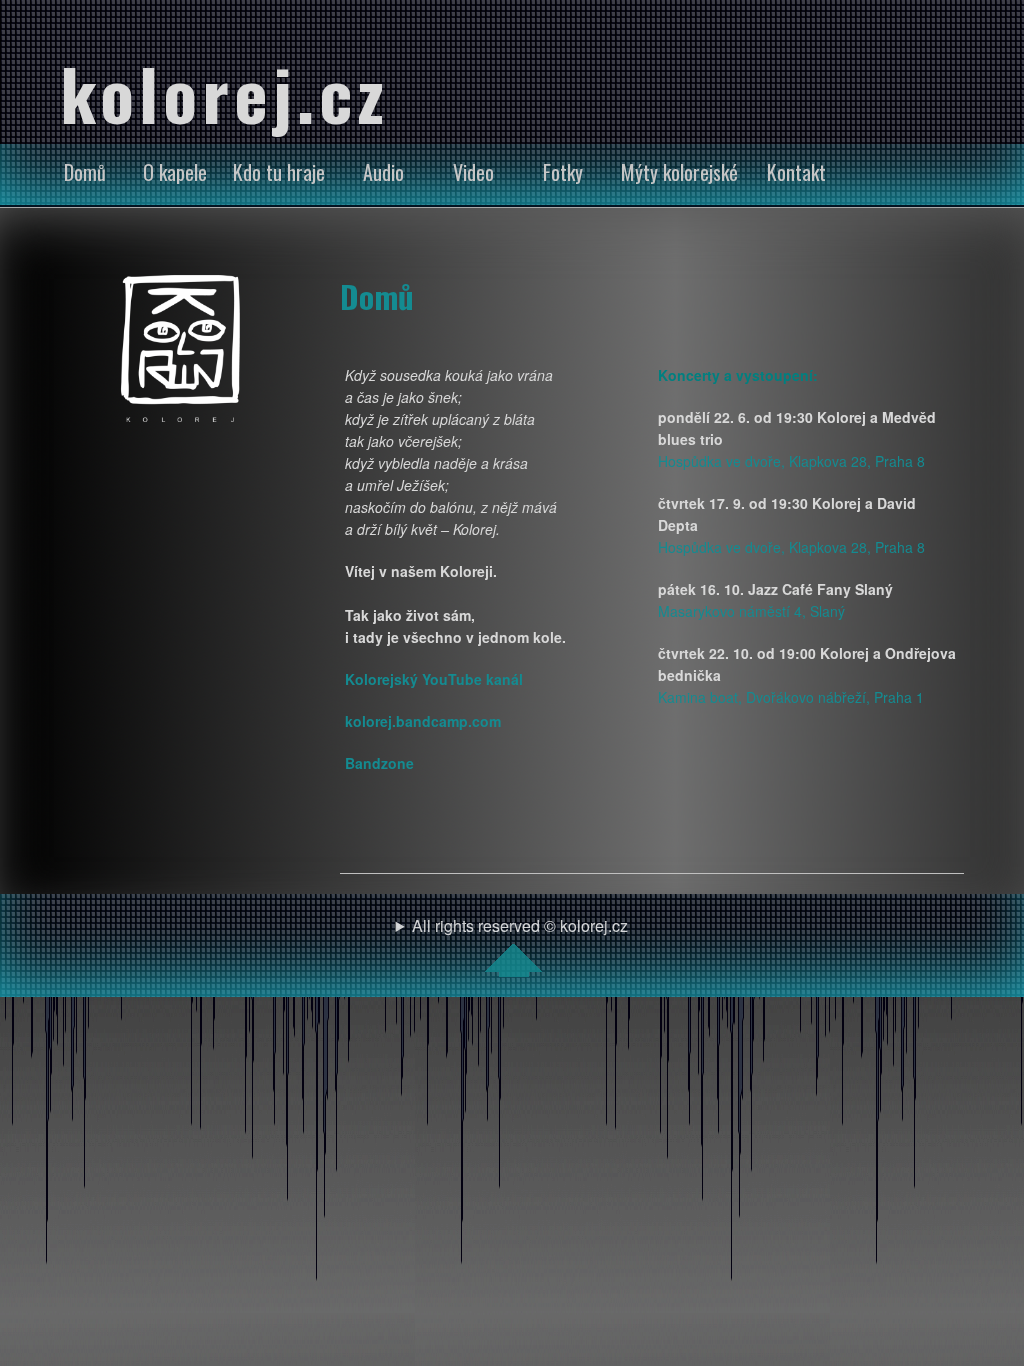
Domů (85, 172)
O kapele (175, 172)
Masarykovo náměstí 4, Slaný (751, 611)
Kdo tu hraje (279, 172)
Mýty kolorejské (679, 172)
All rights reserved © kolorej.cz (520, 925)
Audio (383, 172)
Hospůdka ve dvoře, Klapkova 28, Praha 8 (791, 461)
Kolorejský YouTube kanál (434, 679)
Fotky (563, 172)
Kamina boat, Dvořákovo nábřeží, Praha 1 (791, 697)
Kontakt (796, 172)
